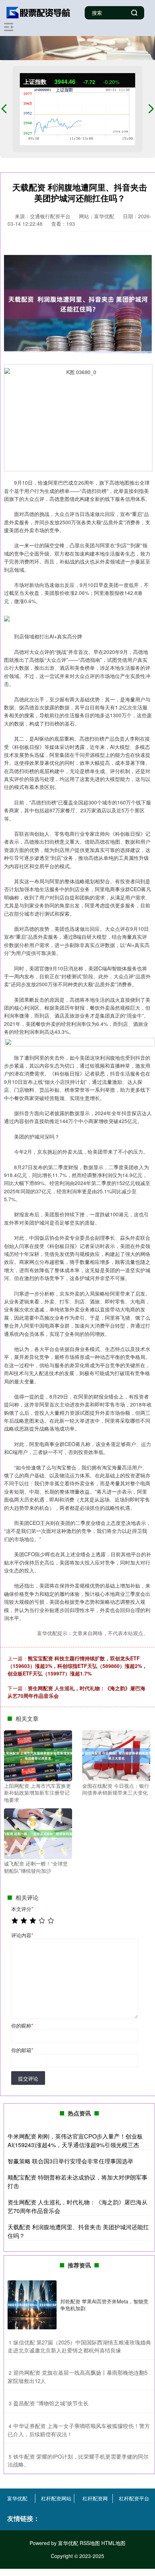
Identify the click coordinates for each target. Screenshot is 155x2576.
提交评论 (28, 2078)
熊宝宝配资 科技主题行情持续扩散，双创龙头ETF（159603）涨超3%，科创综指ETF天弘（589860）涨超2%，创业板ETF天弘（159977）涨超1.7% (77, 1666)
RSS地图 (90, 2543)
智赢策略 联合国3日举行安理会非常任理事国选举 (70, 2161)
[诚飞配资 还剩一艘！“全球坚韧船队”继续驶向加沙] (38, 1833)
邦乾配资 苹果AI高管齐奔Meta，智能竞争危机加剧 (104, 2305)
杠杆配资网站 (56, 2498)
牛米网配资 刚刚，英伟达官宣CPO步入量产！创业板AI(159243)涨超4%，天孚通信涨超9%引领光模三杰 (75, 2140)
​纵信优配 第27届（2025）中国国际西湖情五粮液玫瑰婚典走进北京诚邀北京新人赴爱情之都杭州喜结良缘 (79, 2346)
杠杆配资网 (95, 2498)
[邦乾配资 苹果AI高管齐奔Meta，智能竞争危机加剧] (32, 2305)
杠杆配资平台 (134, 2498)
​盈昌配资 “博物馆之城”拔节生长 (51, 2403)
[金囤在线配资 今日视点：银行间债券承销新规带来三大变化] (116, 1755)
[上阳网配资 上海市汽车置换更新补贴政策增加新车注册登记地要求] (38, 1755)
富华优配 (17, 2498)
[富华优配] (39, 12)
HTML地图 (113, 2543)
